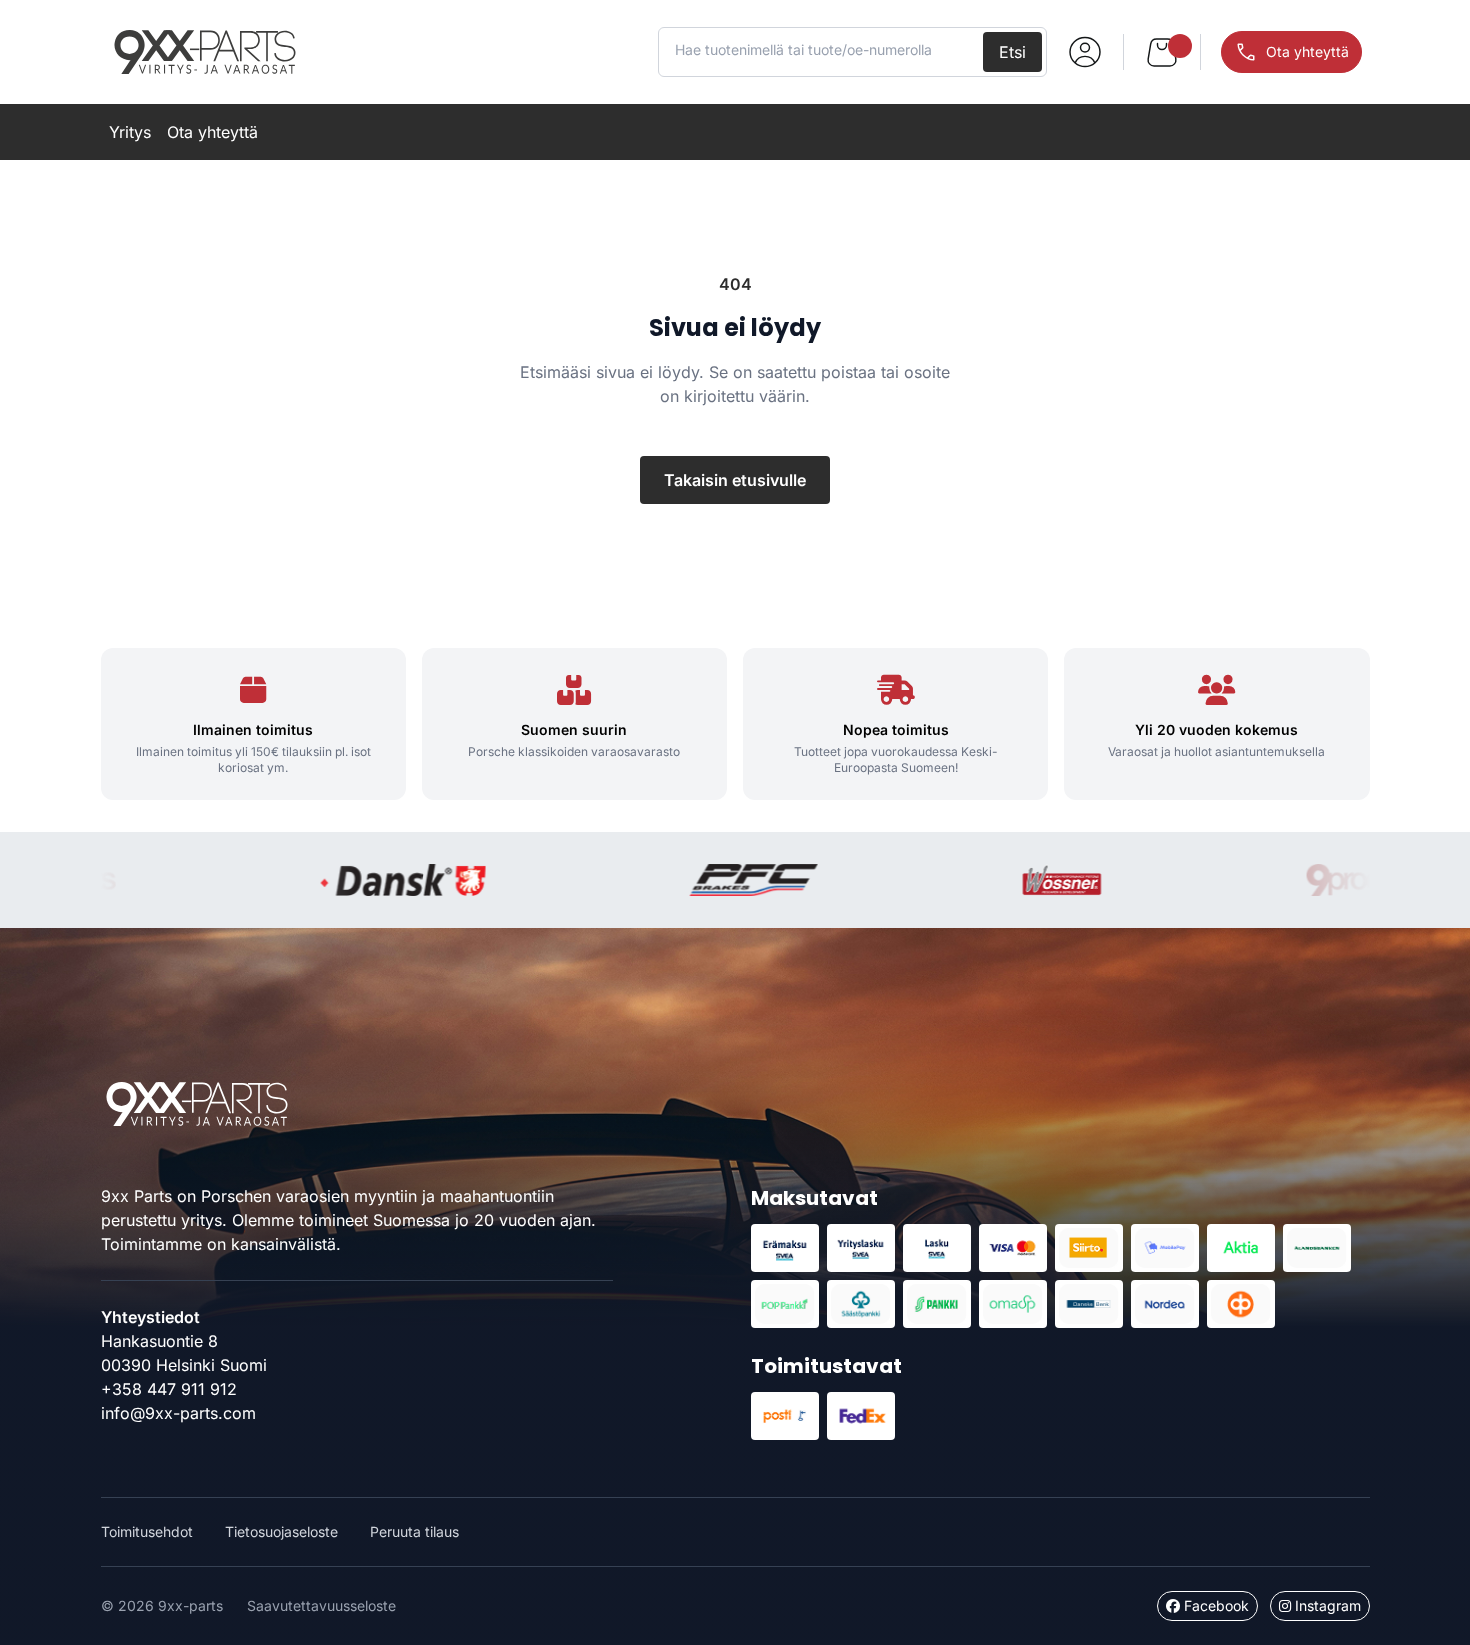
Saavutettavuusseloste (321, 1605)
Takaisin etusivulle (735, 480)
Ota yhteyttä (212, 132)
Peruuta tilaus (414, 1531)
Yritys (130, 132)
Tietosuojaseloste (281, 1531)
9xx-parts (205, 52)
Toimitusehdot (147, 1531)
